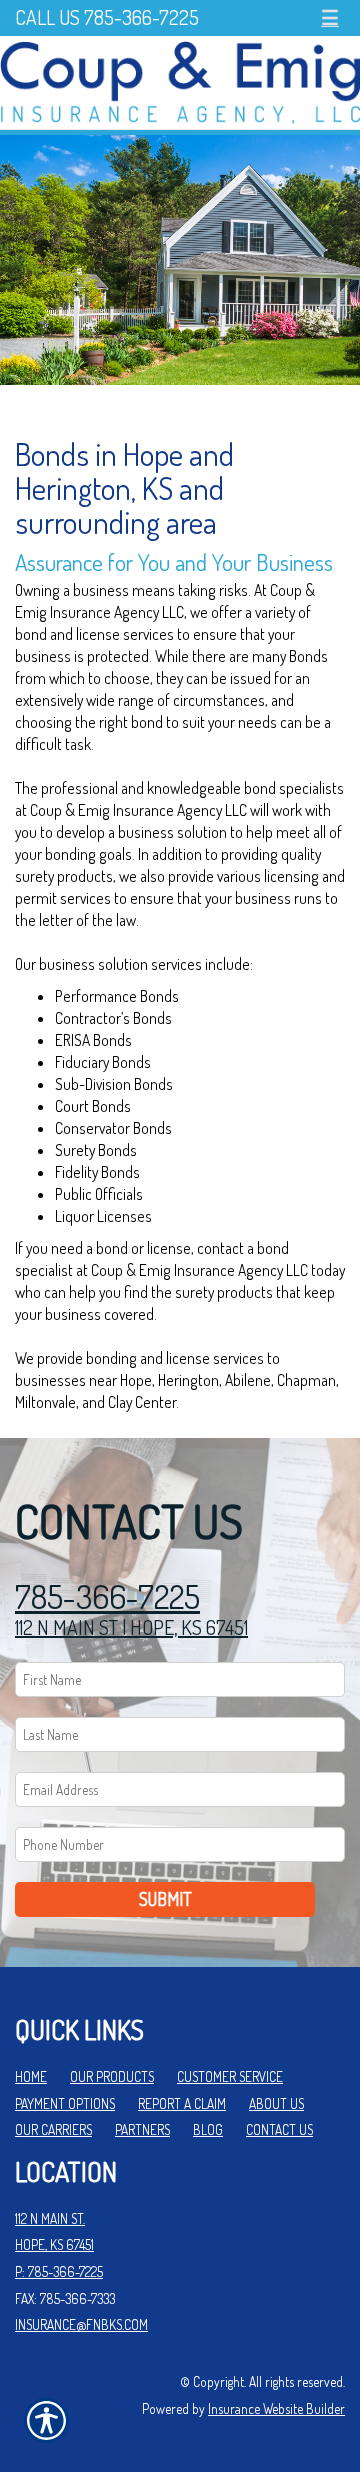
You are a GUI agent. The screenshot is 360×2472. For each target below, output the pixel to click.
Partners (142, 2129)
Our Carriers (53, 2129)
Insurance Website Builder (276, 2408)
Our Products (112, 2076)
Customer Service (230, 2076)
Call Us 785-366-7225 (107, 17)
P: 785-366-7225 (59, 2271)
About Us (276, 2103)
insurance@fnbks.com (81, 2324)
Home (31, 2076)
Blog (208, 2129)
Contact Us (279, 2129)
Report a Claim (182, 2103)
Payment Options (65, 2103)
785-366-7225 (107, 1596)
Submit (165, 1899)
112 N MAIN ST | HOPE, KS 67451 (131, 1627)
